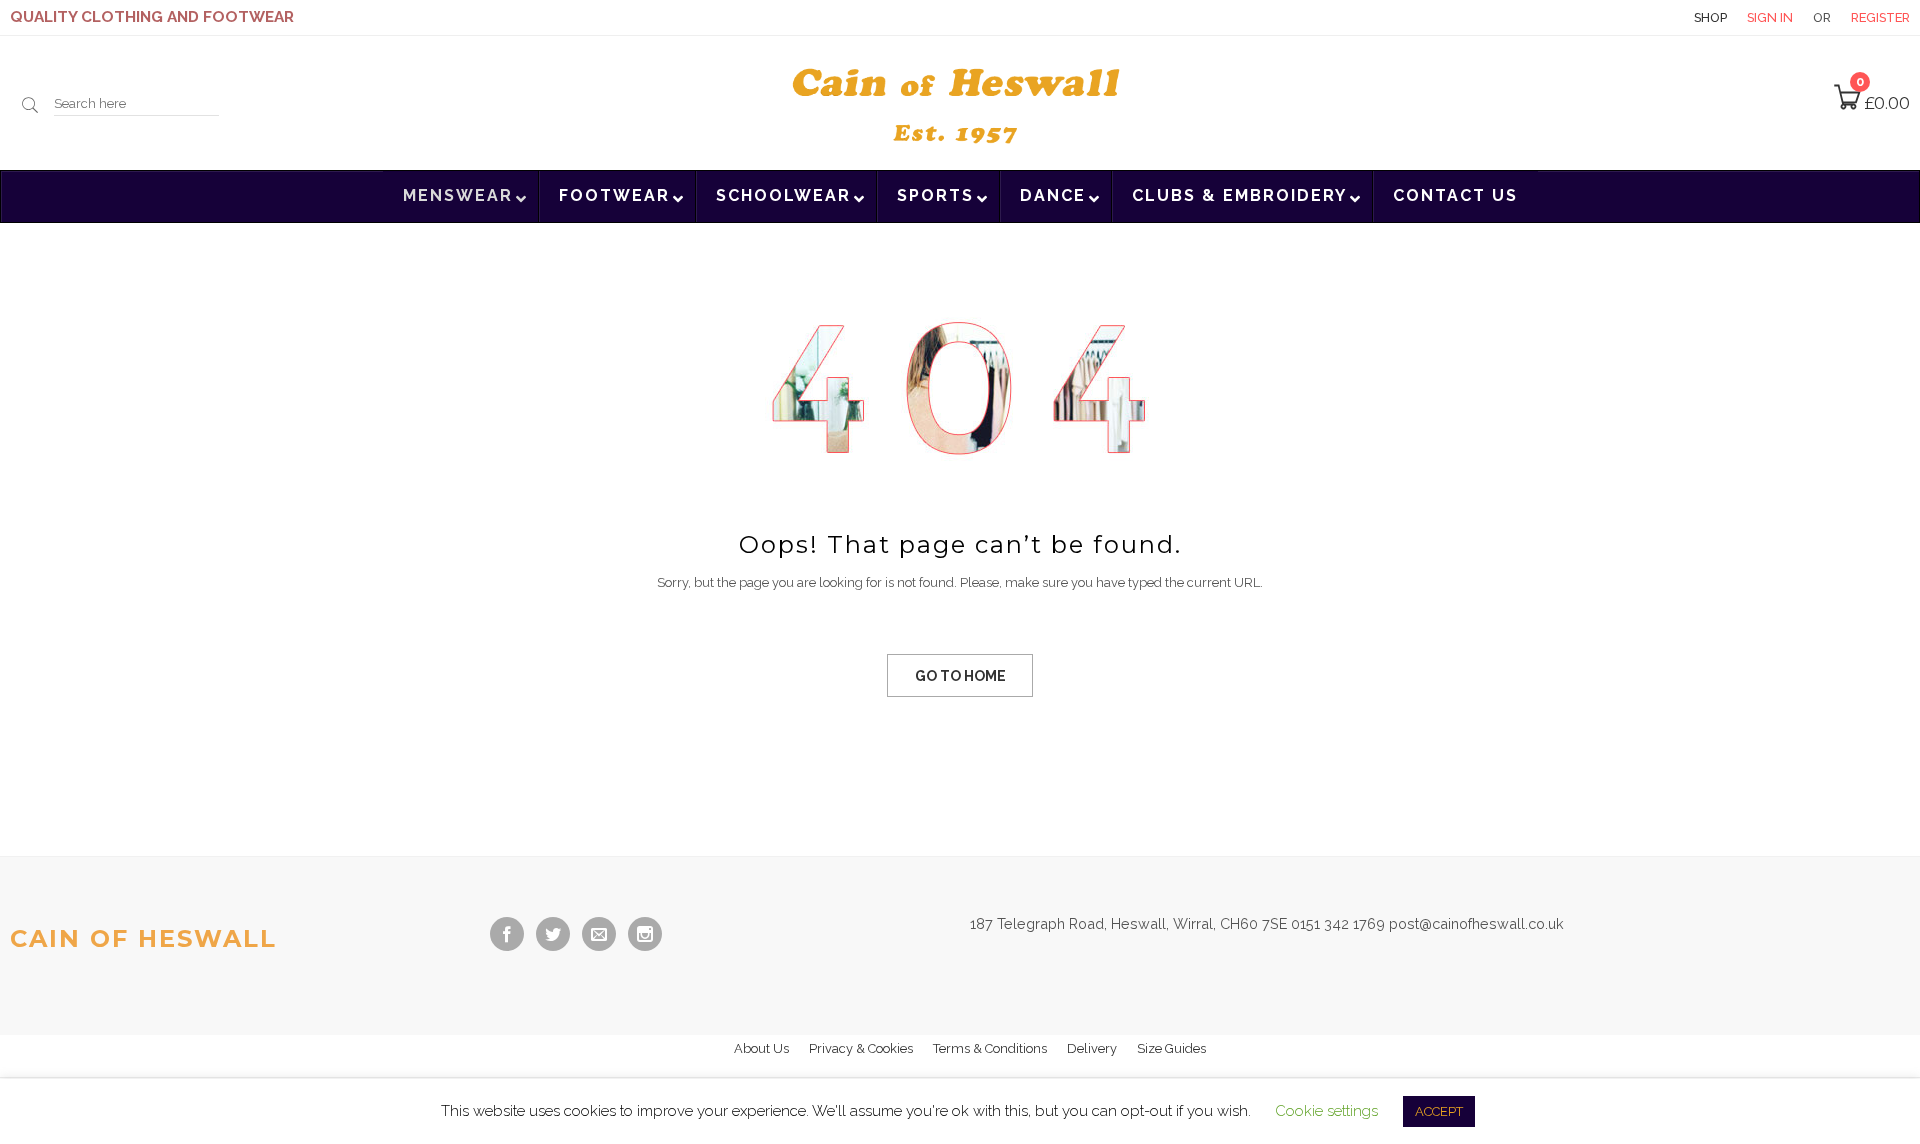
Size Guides (1171, 1048)
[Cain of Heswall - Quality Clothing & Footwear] (960, 101)
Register (1880, 17)
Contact (1639, 17)
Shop (1710, 17)
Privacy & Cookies (861, 1048)
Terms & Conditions (990, 1048)
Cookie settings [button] (1326, 1111)
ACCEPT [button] (1439, 1111)
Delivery (1092, 1048)
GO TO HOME (960, 676)
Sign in (1770, 17)
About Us (761, 1048)
